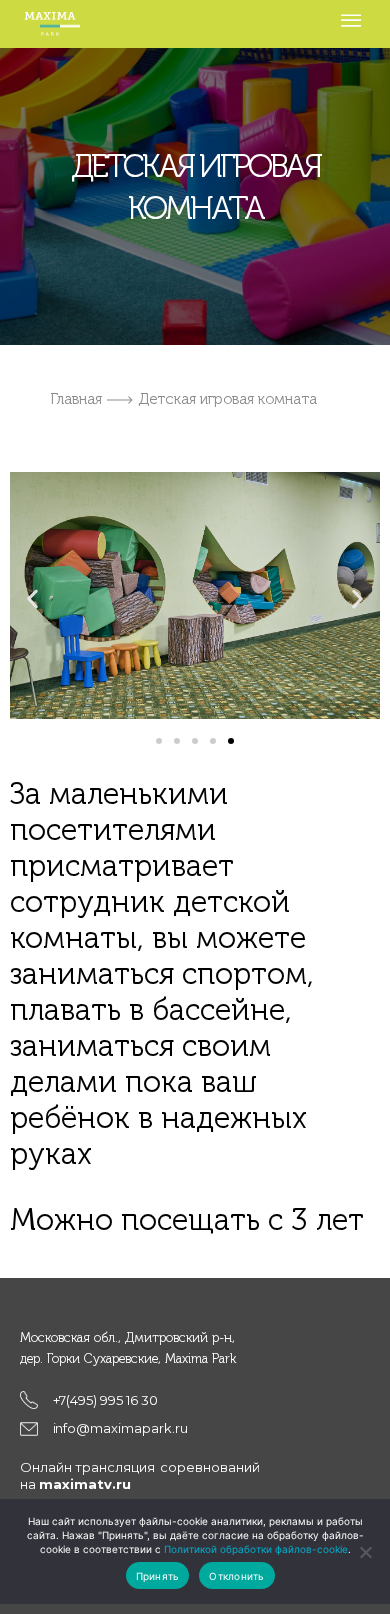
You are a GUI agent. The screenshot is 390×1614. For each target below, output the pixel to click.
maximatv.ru (85, 1484)
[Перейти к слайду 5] (231, 741)
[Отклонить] (365, 1552)
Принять (158, 1576)
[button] (32, 598)
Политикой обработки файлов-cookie (256, 1549)
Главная (76, 399)
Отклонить (236, 1576)
